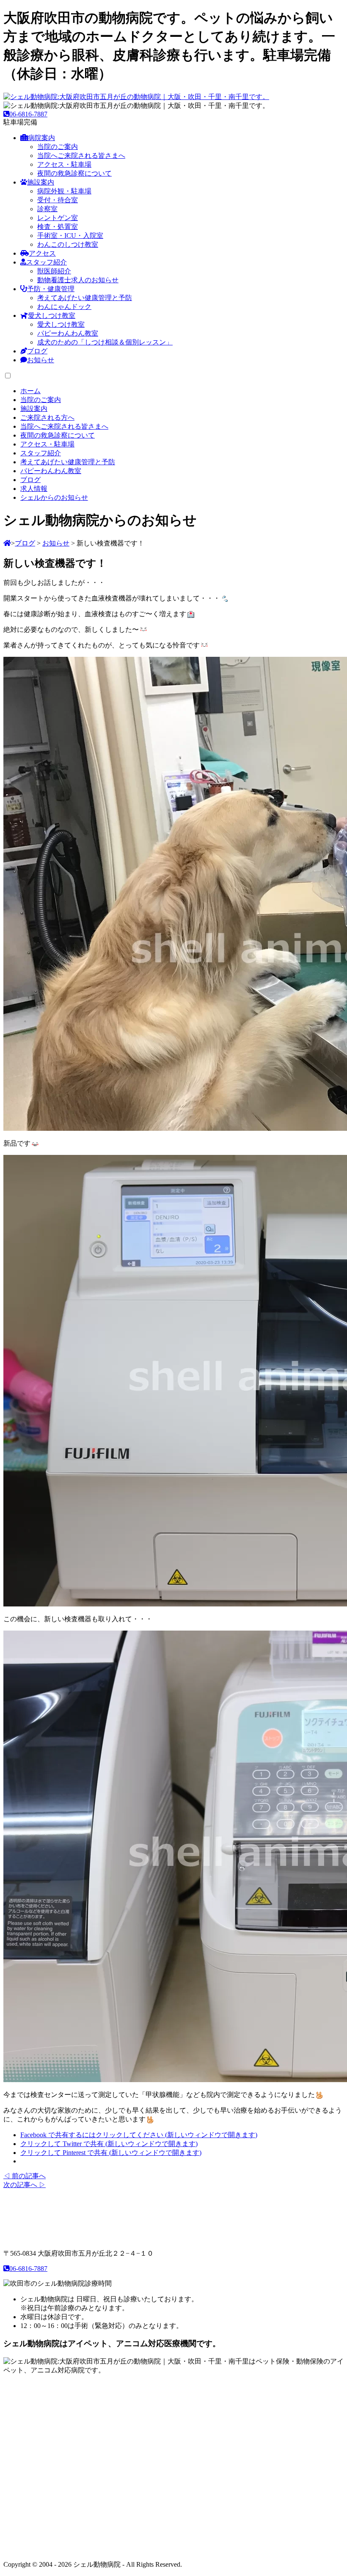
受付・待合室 (58, 200)
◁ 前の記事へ (25, 2176)
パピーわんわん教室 (68, 333)
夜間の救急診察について (74, 173)
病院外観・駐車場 (64, 191)
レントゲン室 (58, 218)
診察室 (47, 209)
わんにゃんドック (64, 307)
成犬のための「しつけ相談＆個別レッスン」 (105, 342)
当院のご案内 (58, 147)
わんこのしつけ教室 (68, 244)
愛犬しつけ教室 (52, 315)
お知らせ (41, 360)
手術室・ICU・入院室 (70, 236)
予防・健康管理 (51, 289)
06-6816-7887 (28, 114)
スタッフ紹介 (47, 262)
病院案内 (41, 138)
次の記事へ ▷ (25, 2185)
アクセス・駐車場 (64, 164)
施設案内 (41, 182)
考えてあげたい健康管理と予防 (85, 298)
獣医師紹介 (54, 271)
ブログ (37, 351)
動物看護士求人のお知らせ (78, 280)
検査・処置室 (58, 227)
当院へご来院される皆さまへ (81, 156)
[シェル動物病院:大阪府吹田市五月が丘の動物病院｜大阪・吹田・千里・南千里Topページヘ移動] (7, 543)
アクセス (42, 253)
